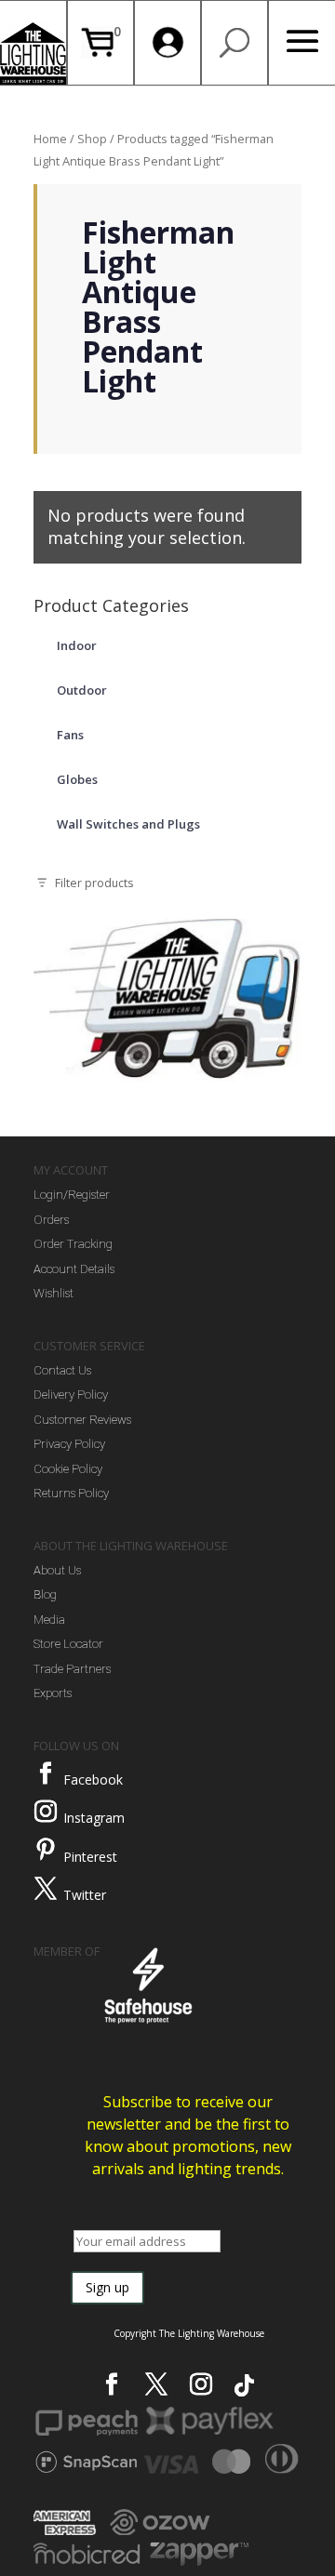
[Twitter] (46, 1889)
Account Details (74, 1269)
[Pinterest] (46, 1850)
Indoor (77, 645)
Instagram (94, 1818)
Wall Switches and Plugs (128, 824)
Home (50, 139)
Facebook (93, 1779)
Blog (45, 1594)
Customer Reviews (82, 1420)
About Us (57, 1570)
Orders (51, 1220)
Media (49, 1620)
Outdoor (82, 690)
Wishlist (54, 1293)
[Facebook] (46, 1773)
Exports (53, 1693)
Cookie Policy (68, 1469)
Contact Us (62, 1370)
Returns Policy (71, 1493)
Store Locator (68, 1644)
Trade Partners (72, 1669)
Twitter (85, 1895)
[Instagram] (46, 1812)
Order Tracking (73, 1244)
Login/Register (72, 1195)
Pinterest (90, 1857)
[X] (156, 2384)
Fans (70, 735)
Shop (92, 139)
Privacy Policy (69, 1444)
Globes (77, 779)
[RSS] (244, 2385)
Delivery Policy (71, 1394)
